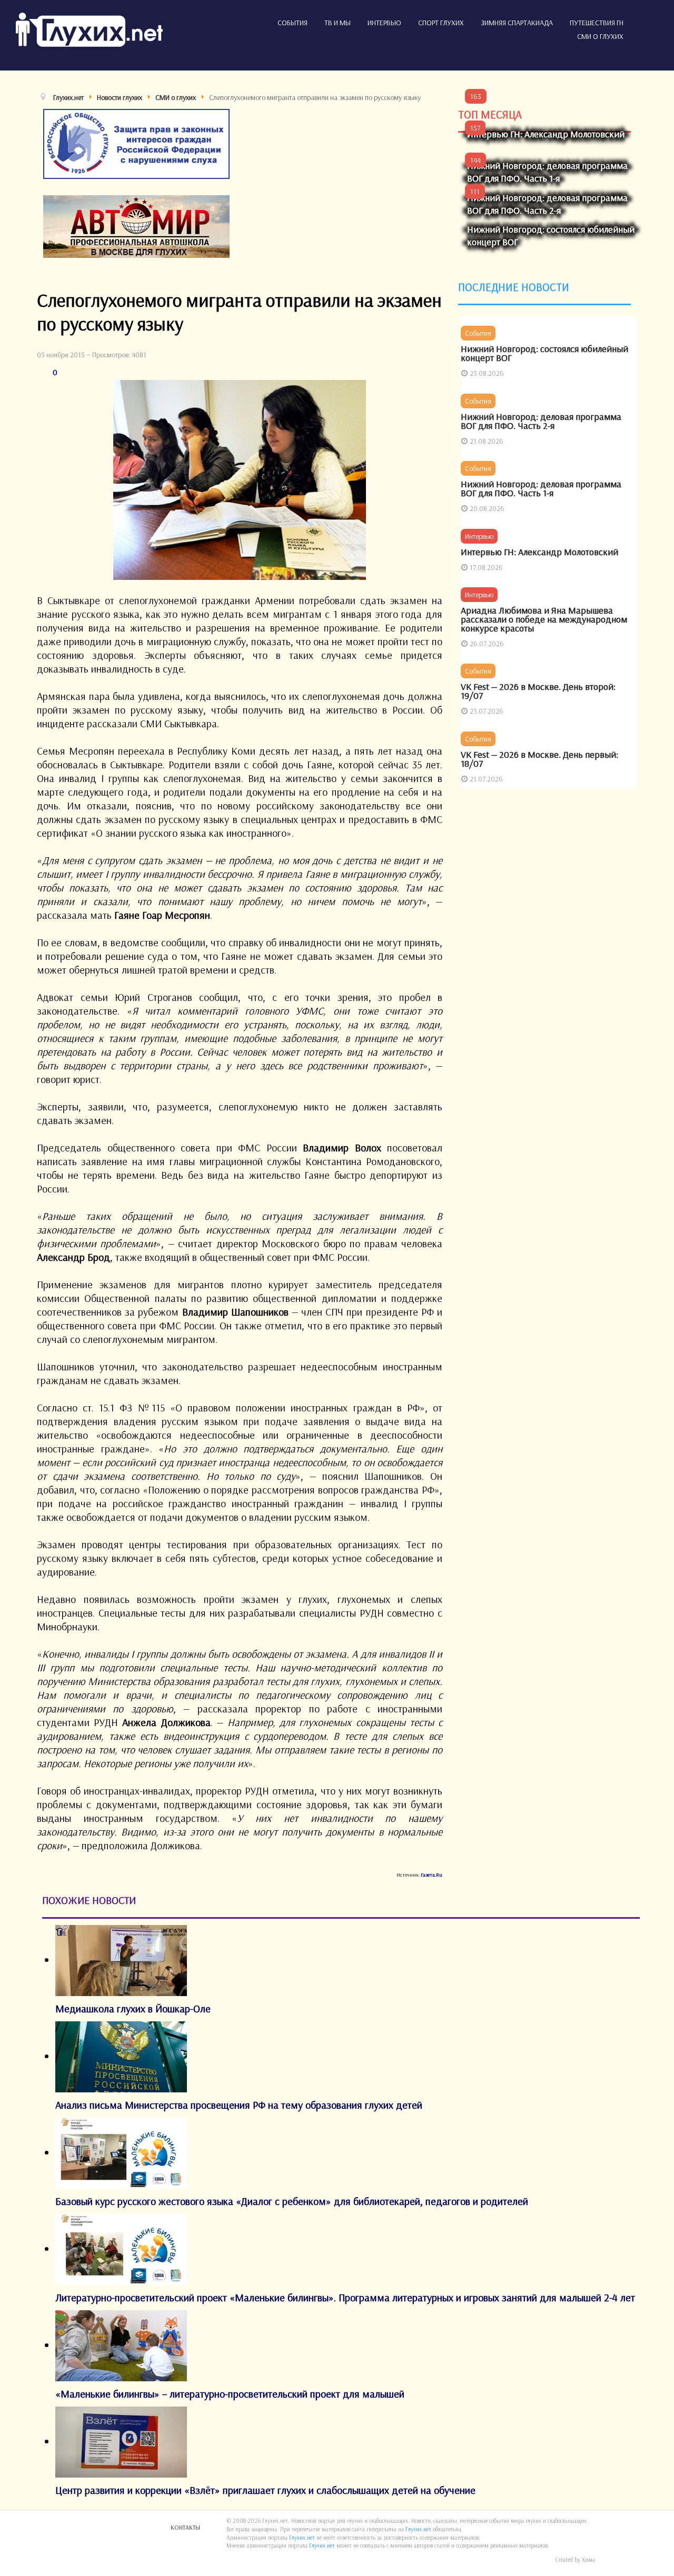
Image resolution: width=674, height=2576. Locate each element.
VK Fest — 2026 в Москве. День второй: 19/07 (538, 691)
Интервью (384, 23)
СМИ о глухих (600, 36)
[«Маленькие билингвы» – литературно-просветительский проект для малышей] (121, 2345)
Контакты (185, 2527)
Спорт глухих (441, 23)
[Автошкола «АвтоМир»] (136, 225)
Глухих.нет (418, 2529)
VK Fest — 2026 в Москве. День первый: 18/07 (539, 759)
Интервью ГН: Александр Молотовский (546, 134)
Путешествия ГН (597, 23)
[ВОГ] (136, 142)
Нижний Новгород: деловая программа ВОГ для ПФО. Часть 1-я (547, 172)
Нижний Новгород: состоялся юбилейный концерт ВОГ (544, 353)
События (293, 23)
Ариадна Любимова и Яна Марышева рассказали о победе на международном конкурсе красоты (544, 619)
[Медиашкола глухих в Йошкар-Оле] (121, 1959)
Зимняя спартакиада (517, 23)
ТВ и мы (338, 23)
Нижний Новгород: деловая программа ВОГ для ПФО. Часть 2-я (547, 204)
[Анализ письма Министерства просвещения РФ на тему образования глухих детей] (121, 2056)
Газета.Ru (432, 1875)
